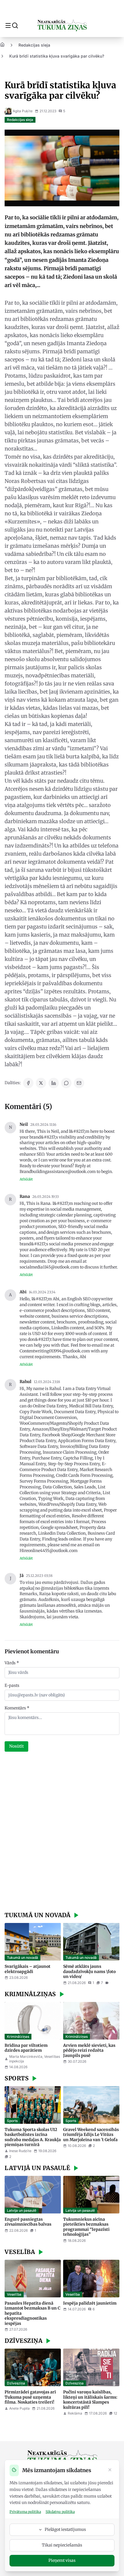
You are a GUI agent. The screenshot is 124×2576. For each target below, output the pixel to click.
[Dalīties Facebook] (28, 1083)
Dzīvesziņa (16, 2383)
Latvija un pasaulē (22, 2210)
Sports (12, 2121)
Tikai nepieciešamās (62, 2545)
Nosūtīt (16, 1746)
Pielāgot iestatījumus (65, 2529)
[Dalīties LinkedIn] (54, 1083)
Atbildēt (26, 1179)
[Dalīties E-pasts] (79, 1083)
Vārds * (12, 1663)
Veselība (14, 2294)
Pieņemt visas (62, 2560)
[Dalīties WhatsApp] (66, 1083)
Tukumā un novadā (22, 1958)
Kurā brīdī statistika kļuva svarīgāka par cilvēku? (57, 56)
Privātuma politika (25, 2512)
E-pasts (12, 1685)
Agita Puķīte (23, 111)
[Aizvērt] (110, 2470)
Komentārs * (17, 1708)
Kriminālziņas (18, 2037)
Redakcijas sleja (34, 45)
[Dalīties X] (41, 1083)
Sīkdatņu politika (60, 2512)
